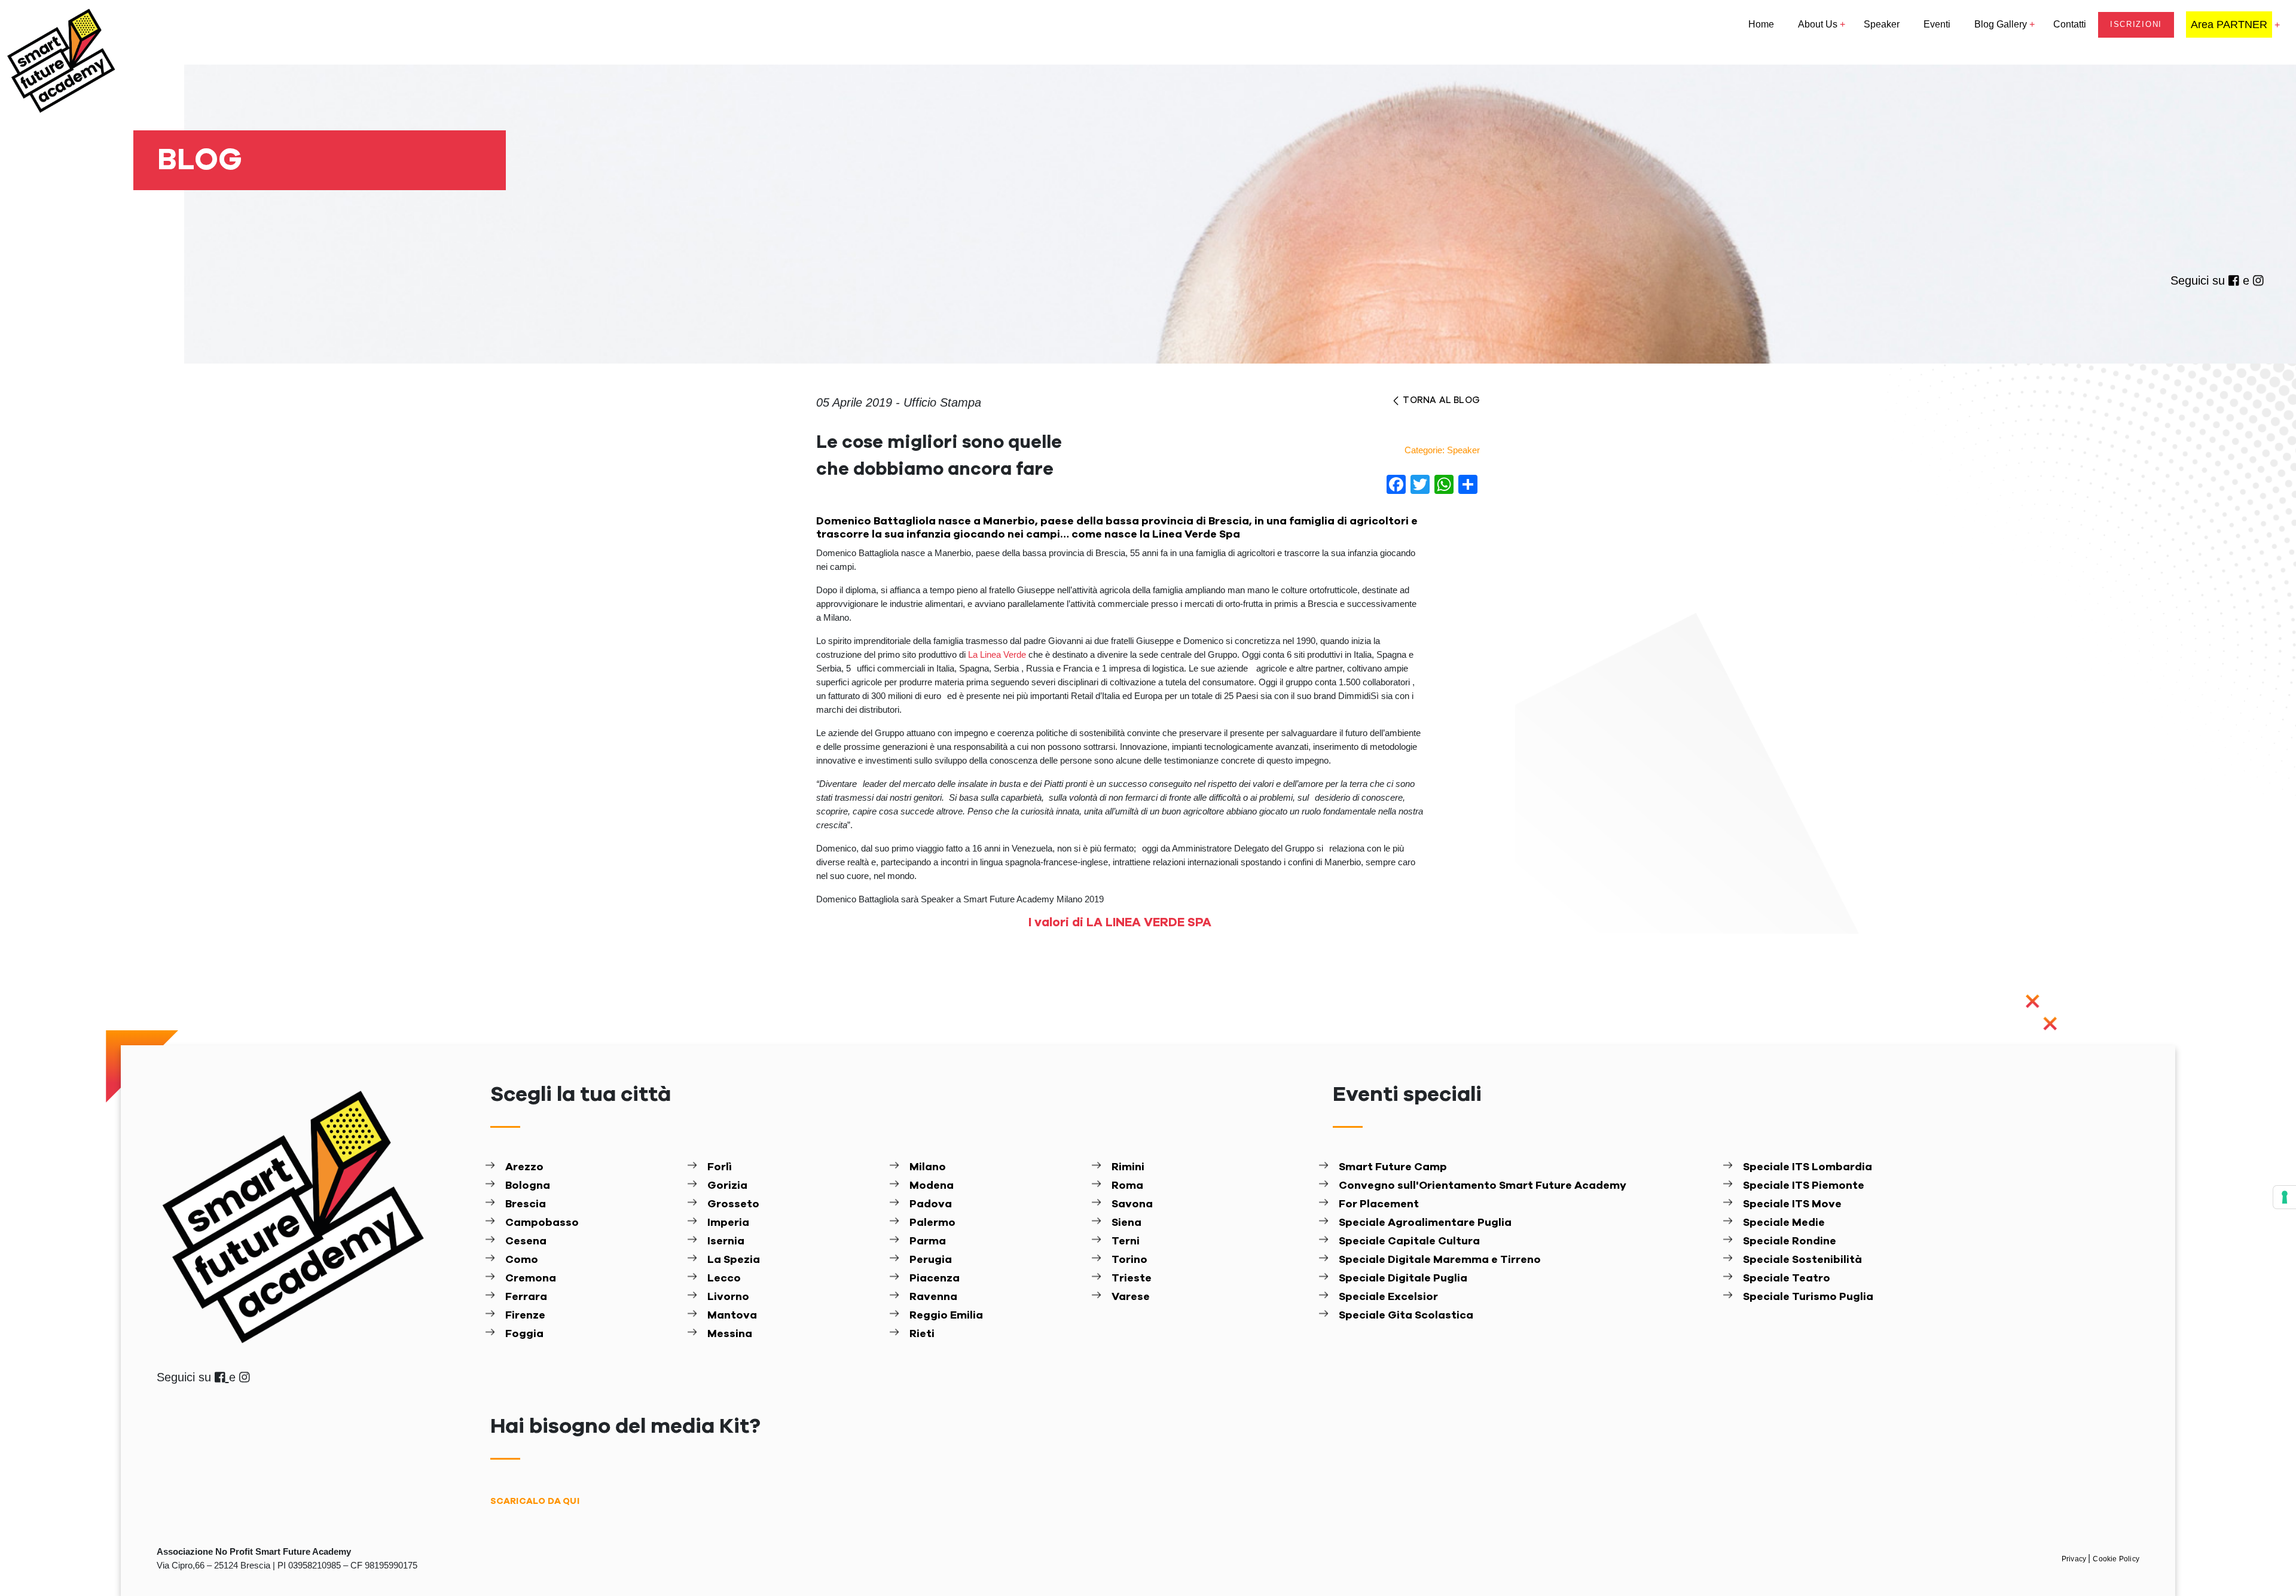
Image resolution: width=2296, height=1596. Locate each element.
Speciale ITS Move (1792, 1204)
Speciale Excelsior (1388, 1297)
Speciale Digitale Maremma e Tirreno (1440, 1260)
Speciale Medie (1784, 1223)
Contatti (2070, 24)
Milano (928, 1167)
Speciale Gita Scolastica (1406, 1316)
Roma (1127, 1186)
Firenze (525, 1316)
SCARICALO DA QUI (535, 1501)
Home (1761, 24)
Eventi (1937, 24)
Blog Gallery (2001, 24)
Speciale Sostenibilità (1802, 1260)
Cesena (526, 1241)
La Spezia (734, 1260)
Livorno (728, 1297)
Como (522, 1260)
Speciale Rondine (1790, 1241)
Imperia (728, 1223)
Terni (1126, 1241)
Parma (928, 1241)
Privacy (2075, 1559)
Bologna (528, 1186)
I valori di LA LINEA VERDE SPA (1120, 923)
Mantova (732, 1316)
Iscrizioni (2136, 24)
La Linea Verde (997, 654)
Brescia (526, 1204)
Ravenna (933, 1297)
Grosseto (733, 1204)
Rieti (922, 1334)
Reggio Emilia (946, 1316)
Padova (931, 1204)
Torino (1129, 1260)
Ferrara (526, 1297)
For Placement (1379, 1204)
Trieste (1132, 1278)
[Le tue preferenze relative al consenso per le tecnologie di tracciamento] (2285, 1197)
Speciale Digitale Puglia (1403, 1278)
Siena (1126, 1223)
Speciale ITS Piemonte (1804, 1186)
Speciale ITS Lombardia (1808, 1167)
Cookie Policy (2116, 1559)
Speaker (1882, 24)
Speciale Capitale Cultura (1409, 1241)
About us (1818, 24)
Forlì (720, 1167)
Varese (1131, 1297)
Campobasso (542, 1223)
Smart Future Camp (1393, 1167)
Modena (932, 1186)
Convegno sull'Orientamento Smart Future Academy (1483, 1186)
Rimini (1128, 1167)
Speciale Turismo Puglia (1808, 1297)
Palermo (932, 1223)
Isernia (726, 1241)
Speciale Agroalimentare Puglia (1425, 1223)
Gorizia (727, 1186)
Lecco (724, 1278)
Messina (730, 1334)
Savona (1132, 1204)
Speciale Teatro (1787, 1278)
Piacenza (935, 1278)
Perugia (931, 1260)
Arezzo (524, 1167)
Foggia (524, 1334)
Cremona (531, 1278)
